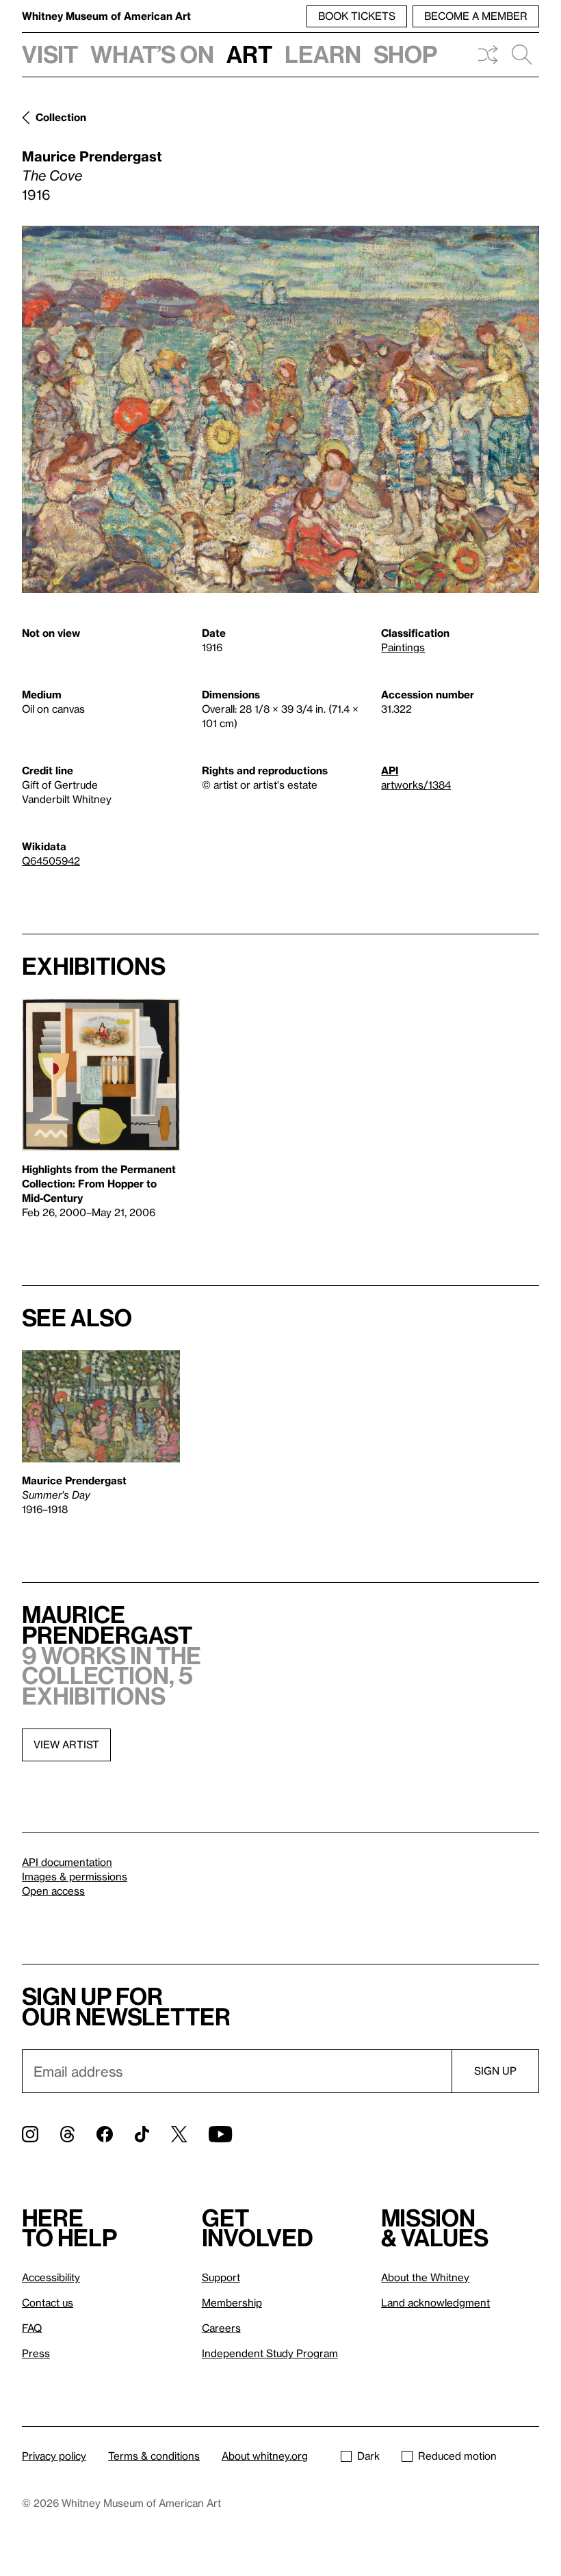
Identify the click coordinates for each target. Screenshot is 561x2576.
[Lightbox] (280, 409)
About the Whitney (425, 2277)
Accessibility (51, 2277)
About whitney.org (265, 2456)
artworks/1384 (416, 785)
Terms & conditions (154, 2456)
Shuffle (488, 55)
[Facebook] (105, 2134)
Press (36, 2353)
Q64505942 (51, 860)
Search (522, 55)
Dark (368, 2456)
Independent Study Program (270, 2353)
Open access (53, 1891)
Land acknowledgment (435, 2302)
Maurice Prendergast (92, 156)
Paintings (403, 647)
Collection (61, 117)
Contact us (48, 2302)
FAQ (32, 2328)
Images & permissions (75, 1876)
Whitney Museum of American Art (106, 16)
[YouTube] (220, 2134)
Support (221, 2277)
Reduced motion (457, 2456)
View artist (66, 1744)
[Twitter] (179, 2134)
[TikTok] (142, 2134)
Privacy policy (54, 2456)
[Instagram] (30, 2134)
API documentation (67, 1862)
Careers (221, 2328)
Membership (232, 2302)
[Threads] (67, 2134)
